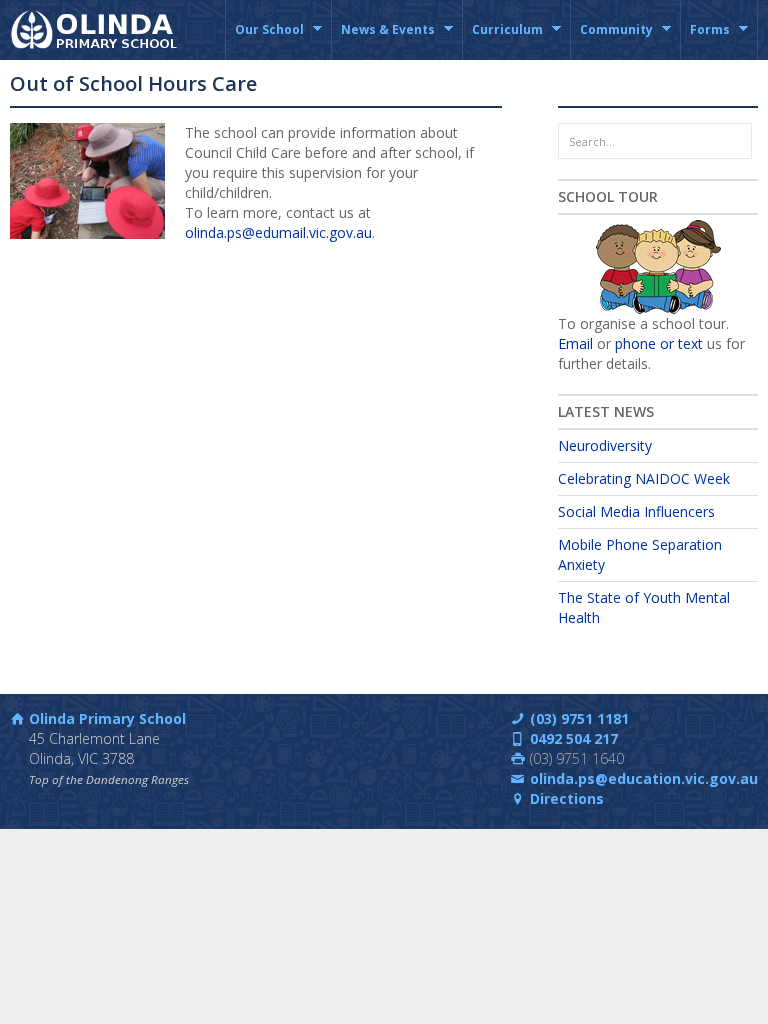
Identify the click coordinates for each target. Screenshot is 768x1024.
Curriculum (503, 40)
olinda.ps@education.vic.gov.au (644, 778)
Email (575, 343)
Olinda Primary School (107, 718)
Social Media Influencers (636, 511)
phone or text (659, 343)
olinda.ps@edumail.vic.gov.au (278, 232)
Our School (264, 40)
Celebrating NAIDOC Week (644, 478)
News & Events (383, 40)
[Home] (96, 30)
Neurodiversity (605, 445)
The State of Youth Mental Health (644, 607)
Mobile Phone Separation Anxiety (640, 554)
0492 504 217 (574, 738)
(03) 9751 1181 (579, 718)
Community (612, 40)
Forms (705, 40)
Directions (567, 798)
